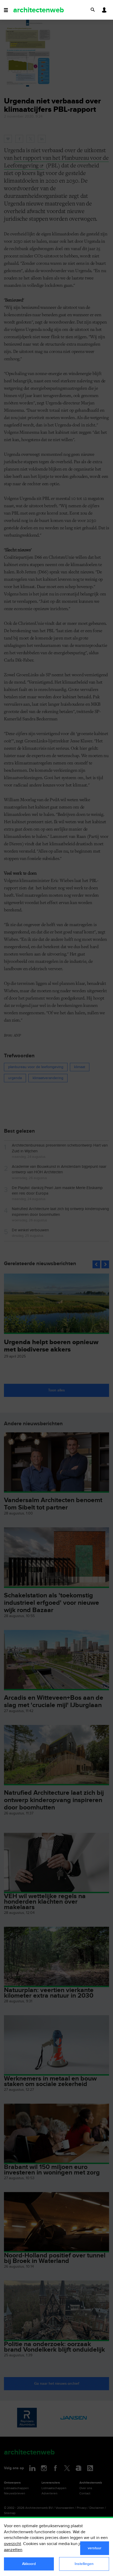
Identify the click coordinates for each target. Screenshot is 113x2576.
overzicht (12, 2544)
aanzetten (13, 2550)
